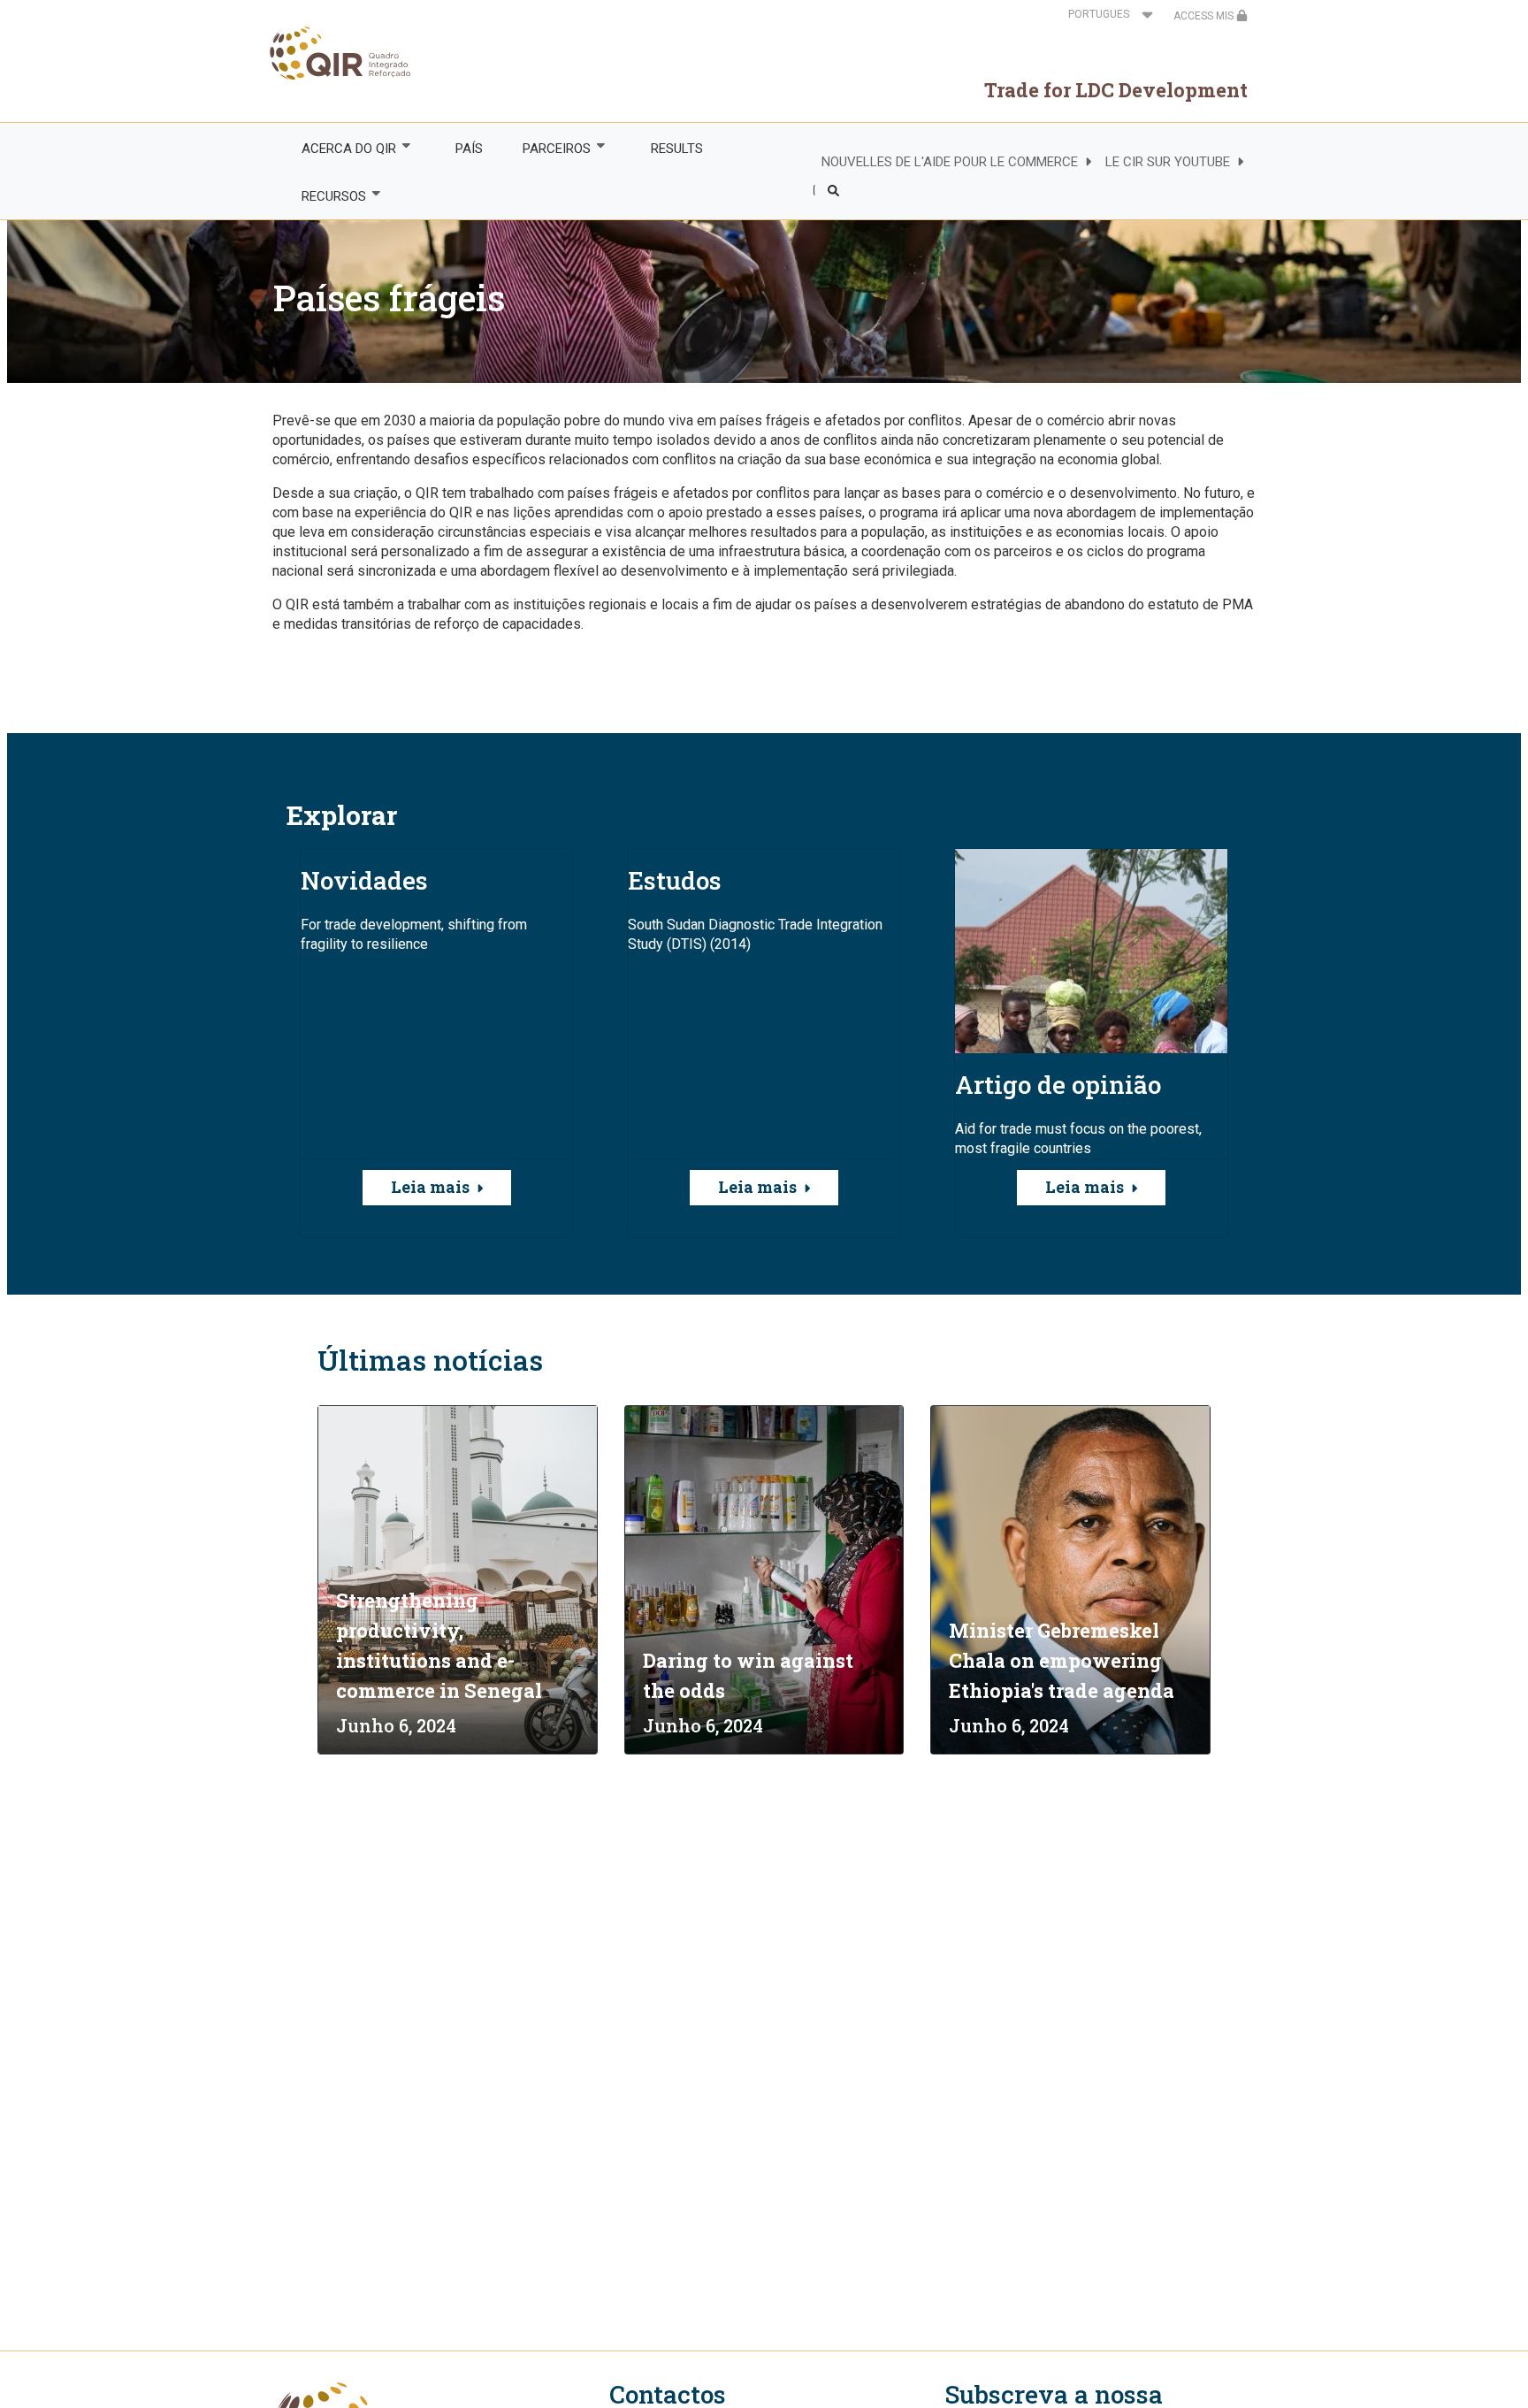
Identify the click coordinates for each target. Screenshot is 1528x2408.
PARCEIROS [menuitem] (547, 149)
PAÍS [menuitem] (469, 149)
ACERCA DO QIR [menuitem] (339, 149)
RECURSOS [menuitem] (324, 197)
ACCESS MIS (1205, 16)
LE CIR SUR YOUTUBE (1168, 162)
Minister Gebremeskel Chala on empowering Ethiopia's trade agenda (1062, 1660)
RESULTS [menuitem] (677, 149)
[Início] (342, 53)
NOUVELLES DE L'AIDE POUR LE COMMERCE (950, 162)
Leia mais (430, 1187)
